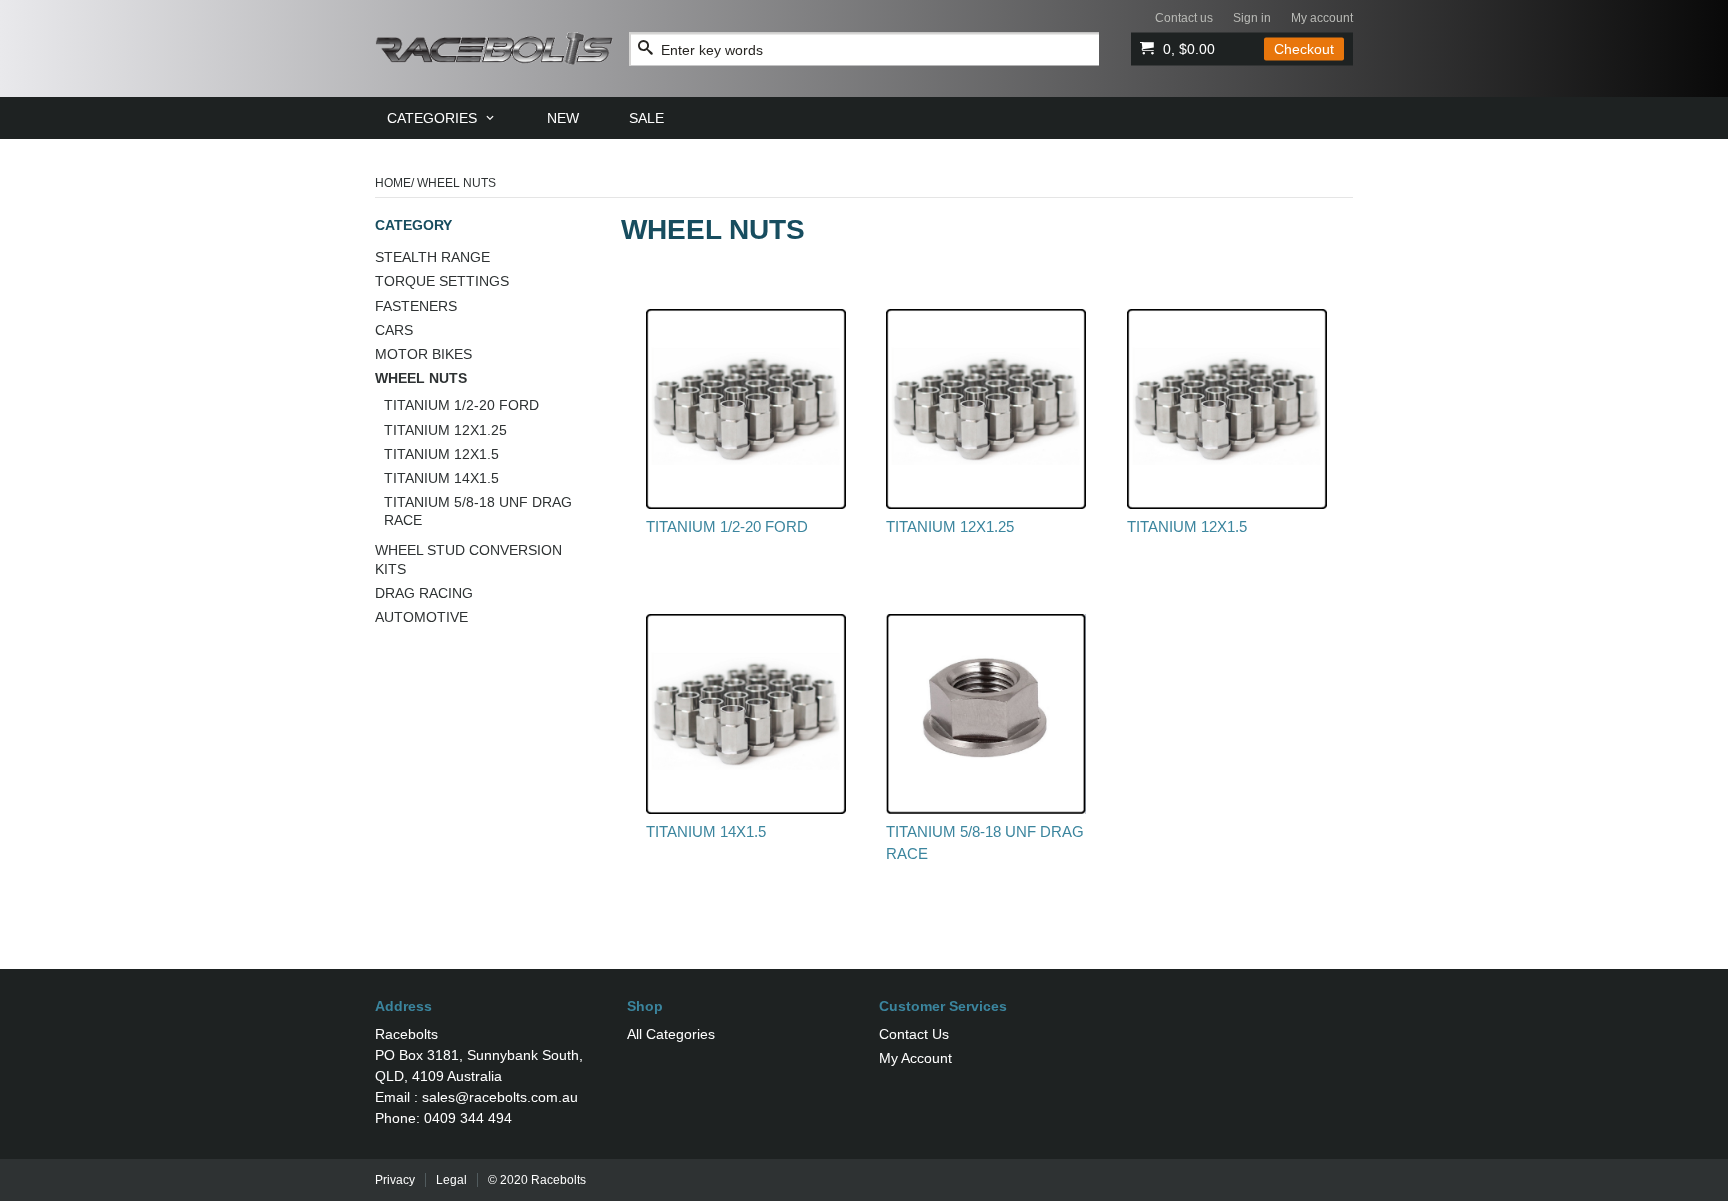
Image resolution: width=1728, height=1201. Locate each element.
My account (1322, 18)
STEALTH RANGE (432, 257)
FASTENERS (416, 306)
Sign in (1252, 18)
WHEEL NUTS (421, 378)
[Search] (645, 48)
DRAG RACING (424, 593)
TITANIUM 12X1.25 (445, 430)
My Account (915, 1058)
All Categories (671, 1034)
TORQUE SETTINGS (442, 281)
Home (393, 183)
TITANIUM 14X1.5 (441, 478)
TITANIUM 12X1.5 (441, 454)
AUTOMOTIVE (421, 617)
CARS (394, 330)
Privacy (395, 1180)
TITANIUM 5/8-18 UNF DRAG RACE (478, 511)
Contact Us (914, 1034)
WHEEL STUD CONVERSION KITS (468, 559)
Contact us (1184, 18)
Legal (451, 1180)
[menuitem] (442, 118)
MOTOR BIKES (423, 354)
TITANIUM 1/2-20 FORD (461, 405)
